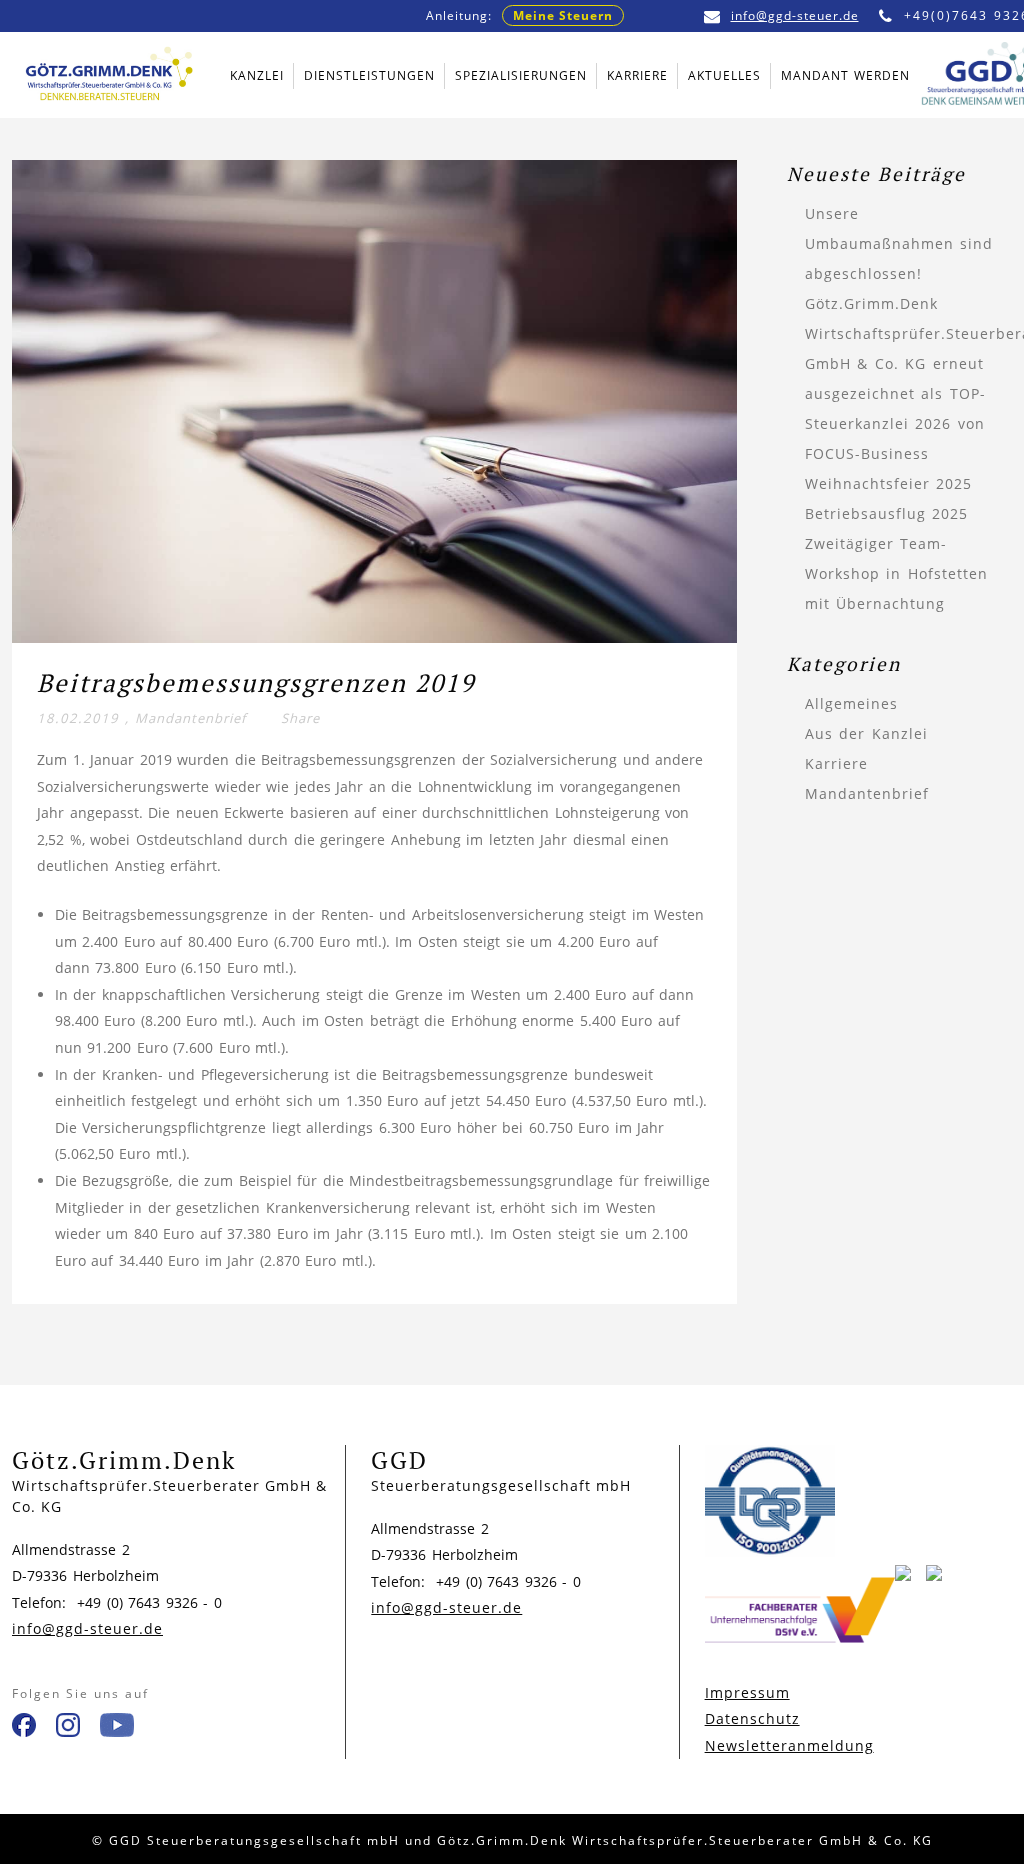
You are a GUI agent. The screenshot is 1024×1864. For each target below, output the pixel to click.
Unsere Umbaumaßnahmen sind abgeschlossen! (899, 243)
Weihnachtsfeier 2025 (889, 483)
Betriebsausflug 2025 (887, 513)
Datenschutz (752, 1718)
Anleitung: (519, 15)
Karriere (836, 763)
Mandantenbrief (190, 718)
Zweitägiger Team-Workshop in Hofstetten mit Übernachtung (896, 573)
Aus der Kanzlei (866, 733)
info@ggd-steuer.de (795, 15)
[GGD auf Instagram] (68, 1729)
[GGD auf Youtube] (117, 1729)
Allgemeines (851, 703)
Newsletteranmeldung (789, 1745)
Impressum (747, 1692)
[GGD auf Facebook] (24, 1729)
